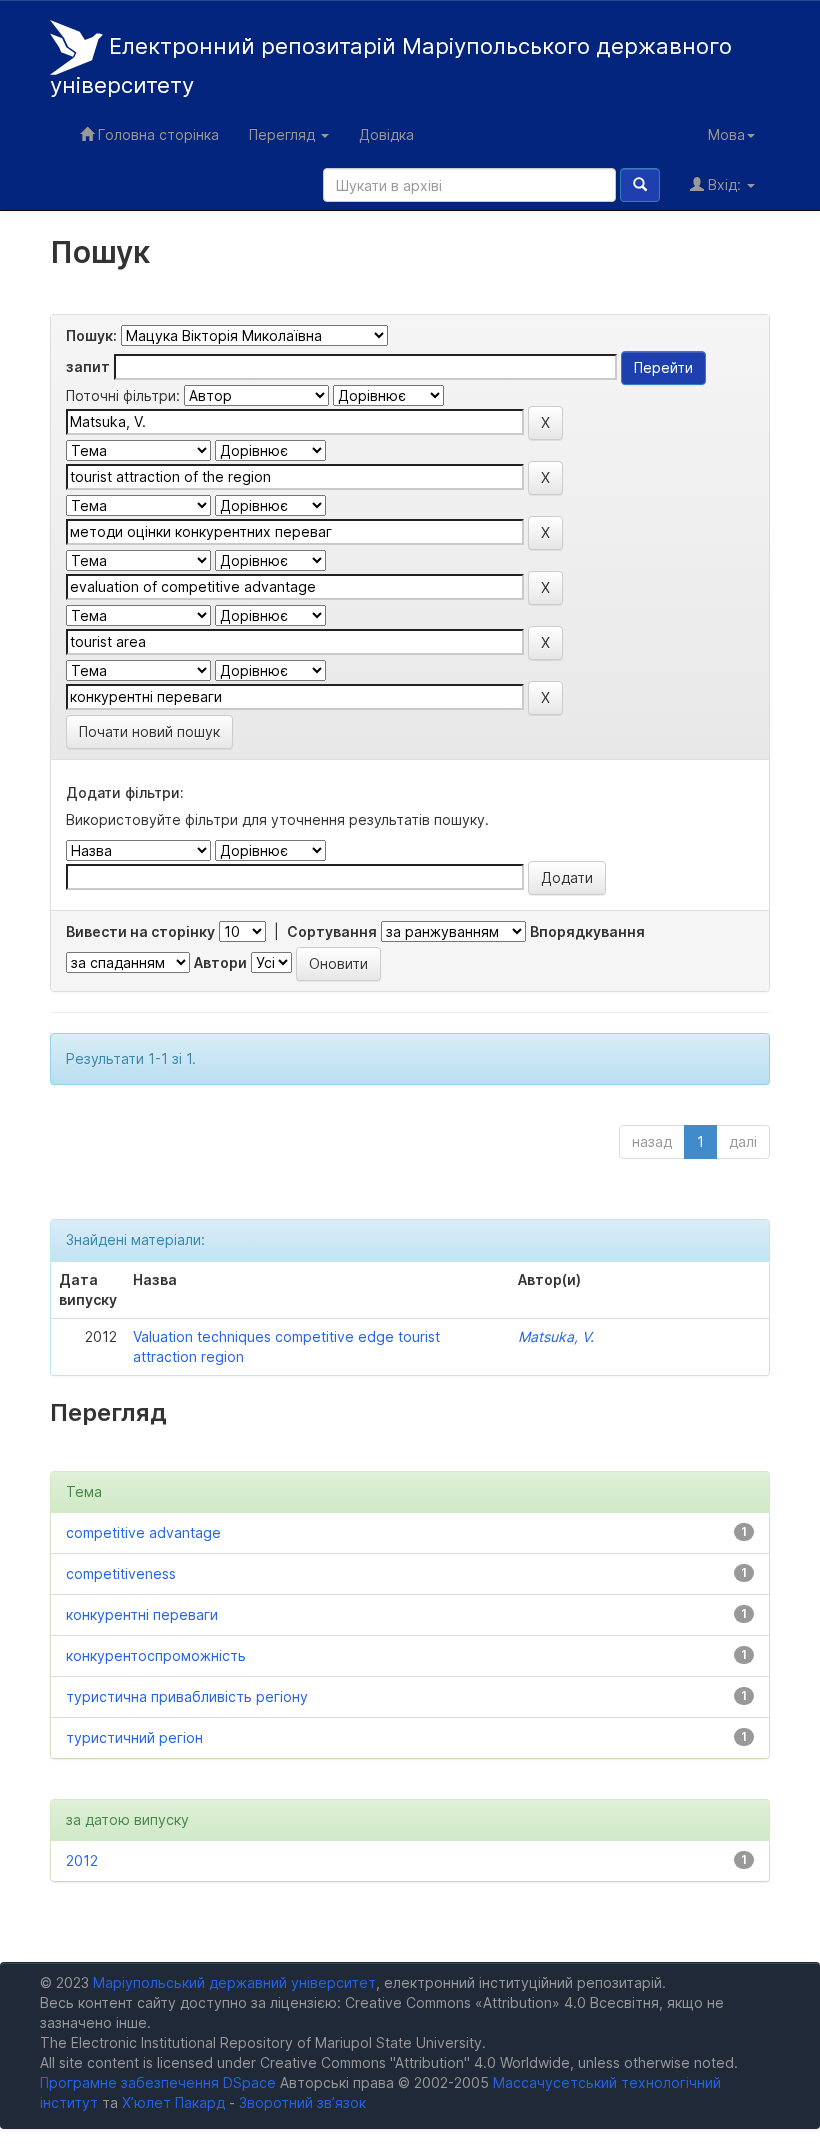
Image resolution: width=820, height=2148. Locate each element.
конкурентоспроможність (156, 1655)
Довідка (386, 134)
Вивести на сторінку (140, 931)
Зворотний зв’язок (302, 2102)
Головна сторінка (156, 134)
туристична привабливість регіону (187, 1696)
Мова (726, 134)
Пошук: (91, 335)
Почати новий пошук (149, 731)
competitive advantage (143, 1532)
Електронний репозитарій (391, 66)
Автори (220, 962)
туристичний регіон (134, 1737)
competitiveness (121, 1573)
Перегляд (284, 134)
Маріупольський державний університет (234, 1982)
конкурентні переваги (142, 1614)
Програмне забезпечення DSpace (158, 2082)
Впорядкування (587, 931)
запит (88, 366)
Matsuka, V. (556, 1336)
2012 (82, 1860)
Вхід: (724, 184)
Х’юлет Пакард (173, 2102)
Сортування (332, 931)
